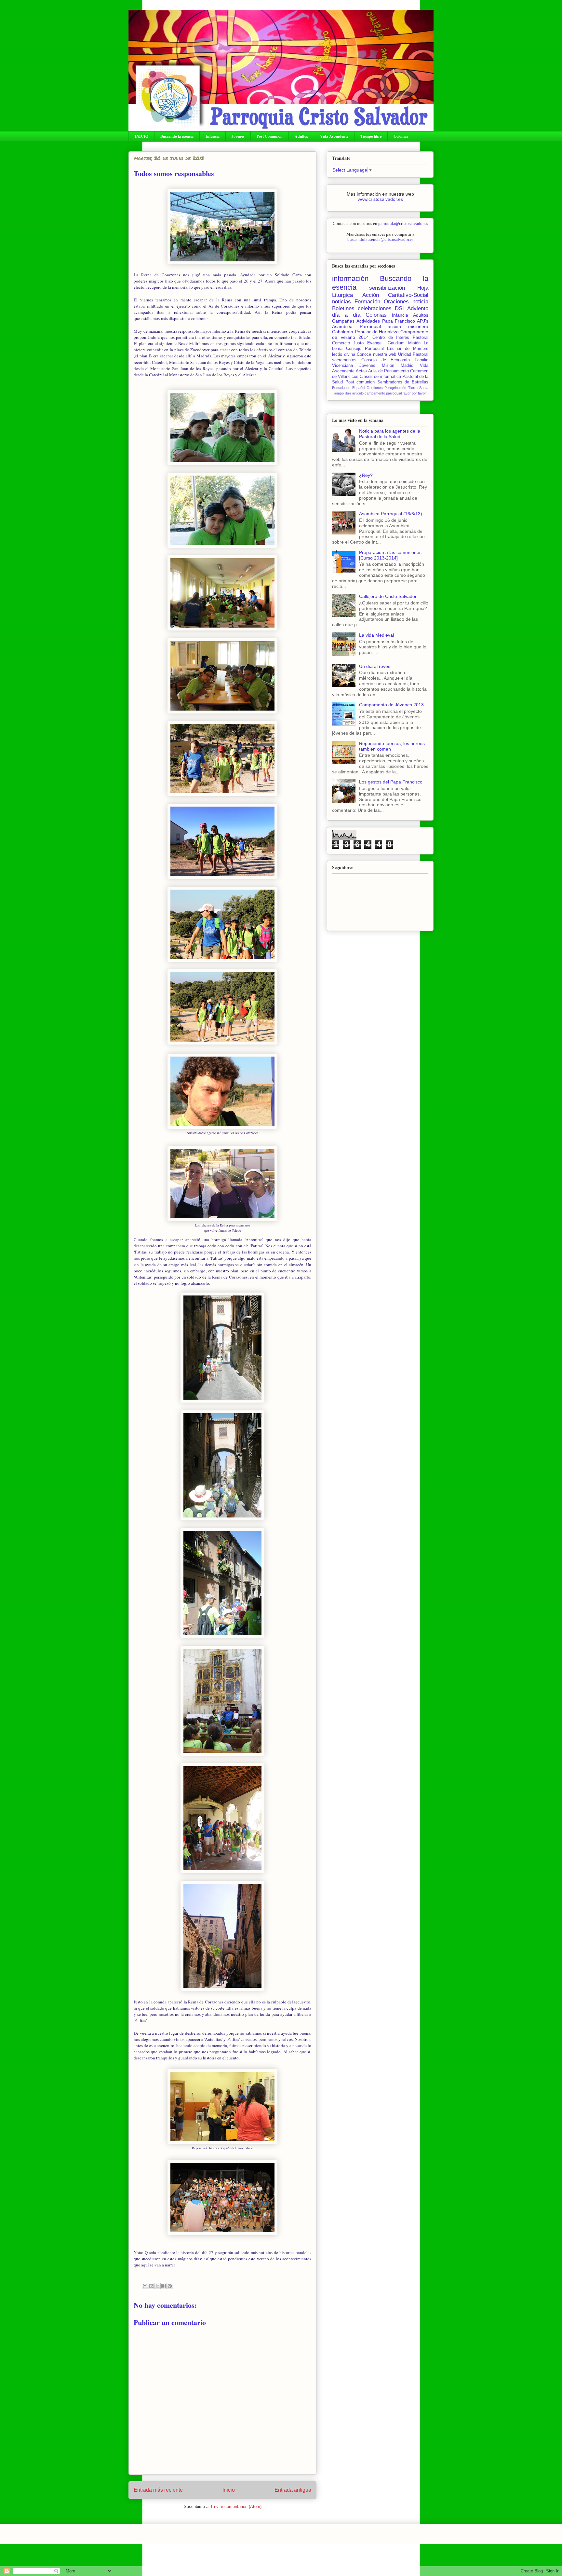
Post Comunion (270, 136)
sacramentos (344, 360)
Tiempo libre (371, 136)
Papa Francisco (399, 321)
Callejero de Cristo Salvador (388, 596)
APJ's (423, 321)
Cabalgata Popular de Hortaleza (365, 332)
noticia (420, 302)
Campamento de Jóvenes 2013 (391, 705)
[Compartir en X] (157, 2286)
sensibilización (387, 288)
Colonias (401, 136)
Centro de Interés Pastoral (400, 338)
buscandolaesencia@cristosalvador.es (380, 239)
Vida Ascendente (334, 136)
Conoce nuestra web (376, 354)
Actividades (368, 321)
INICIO (141, 136)
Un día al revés (375, 666)
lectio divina (344, 354)
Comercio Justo (348, 343)
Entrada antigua (293, 2490)
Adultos (301, 136)
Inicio (229, 2490)
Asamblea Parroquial (356, 326)
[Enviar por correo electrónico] (145, 2286)
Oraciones (396, 302)
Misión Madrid (398, 366)
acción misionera (408, 326)
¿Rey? (366, 475)
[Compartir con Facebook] (164, 2286)
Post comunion (360, 382)
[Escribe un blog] (151, 2286)
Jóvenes (238, 136)
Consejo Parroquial (365, 349)
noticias (341, 302)
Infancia (213, 136)
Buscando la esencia (177, 136)
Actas (361, 371)
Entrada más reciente (158, 2490)
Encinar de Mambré (408, 349)
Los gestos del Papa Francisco (391, 782)
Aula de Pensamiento (388, 371)
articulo (358, 393)
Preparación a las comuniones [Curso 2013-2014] (390, 555)
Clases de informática (380, 377)
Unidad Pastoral (413, 354)
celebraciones (375, 308)
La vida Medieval (376, 635)
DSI (399, 308)
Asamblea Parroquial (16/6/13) (391, 514)
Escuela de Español (348, 388)
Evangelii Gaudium (386, 343)
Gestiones (375, 388)
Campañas (343, 321)
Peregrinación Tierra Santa (406, 388)
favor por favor (414, 393)
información (350, 278)
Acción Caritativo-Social (395, 295)
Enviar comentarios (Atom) (236, 2507)
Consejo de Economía (386, 360)
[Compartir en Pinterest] (170, 2286)
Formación (367, 302)
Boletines (343, 308)
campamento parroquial (383, 393)
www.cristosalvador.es (380, 199)
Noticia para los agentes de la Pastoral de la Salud (390, 434)
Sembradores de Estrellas (403, 382)
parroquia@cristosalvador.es (403, 223)
